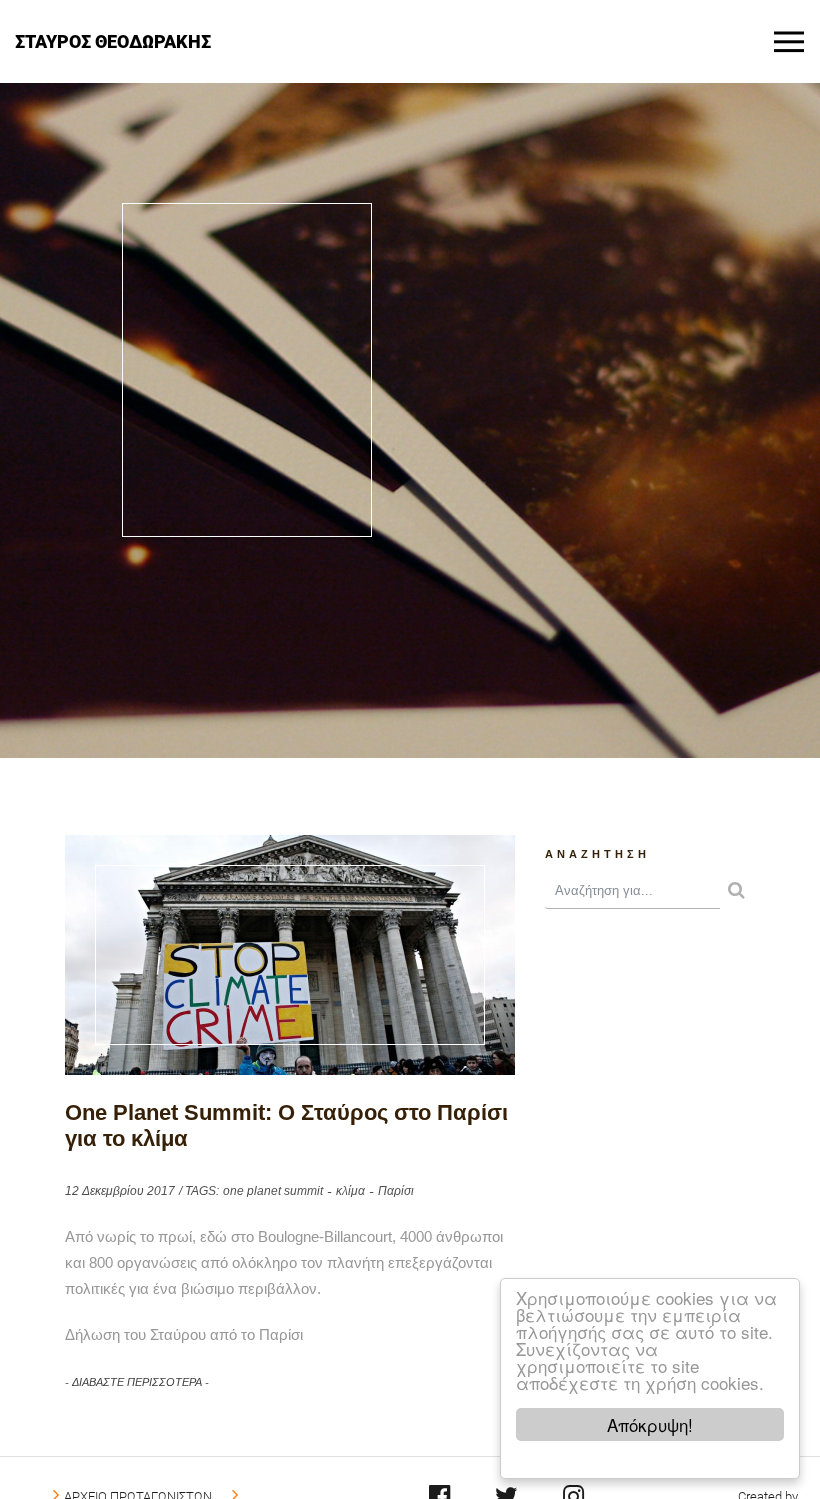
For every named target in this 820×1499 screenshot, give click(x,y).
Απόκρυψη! (650, 1424)
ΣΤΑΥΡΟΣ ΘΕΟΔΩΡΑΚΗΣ (113, 40)
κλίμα (350, 1191)
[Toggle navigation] (789, 42)
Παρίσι (396, 1191)
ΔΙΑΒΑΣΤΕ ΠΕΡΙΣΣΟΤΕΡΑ (137, 1382)
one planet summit (273, 1191)
